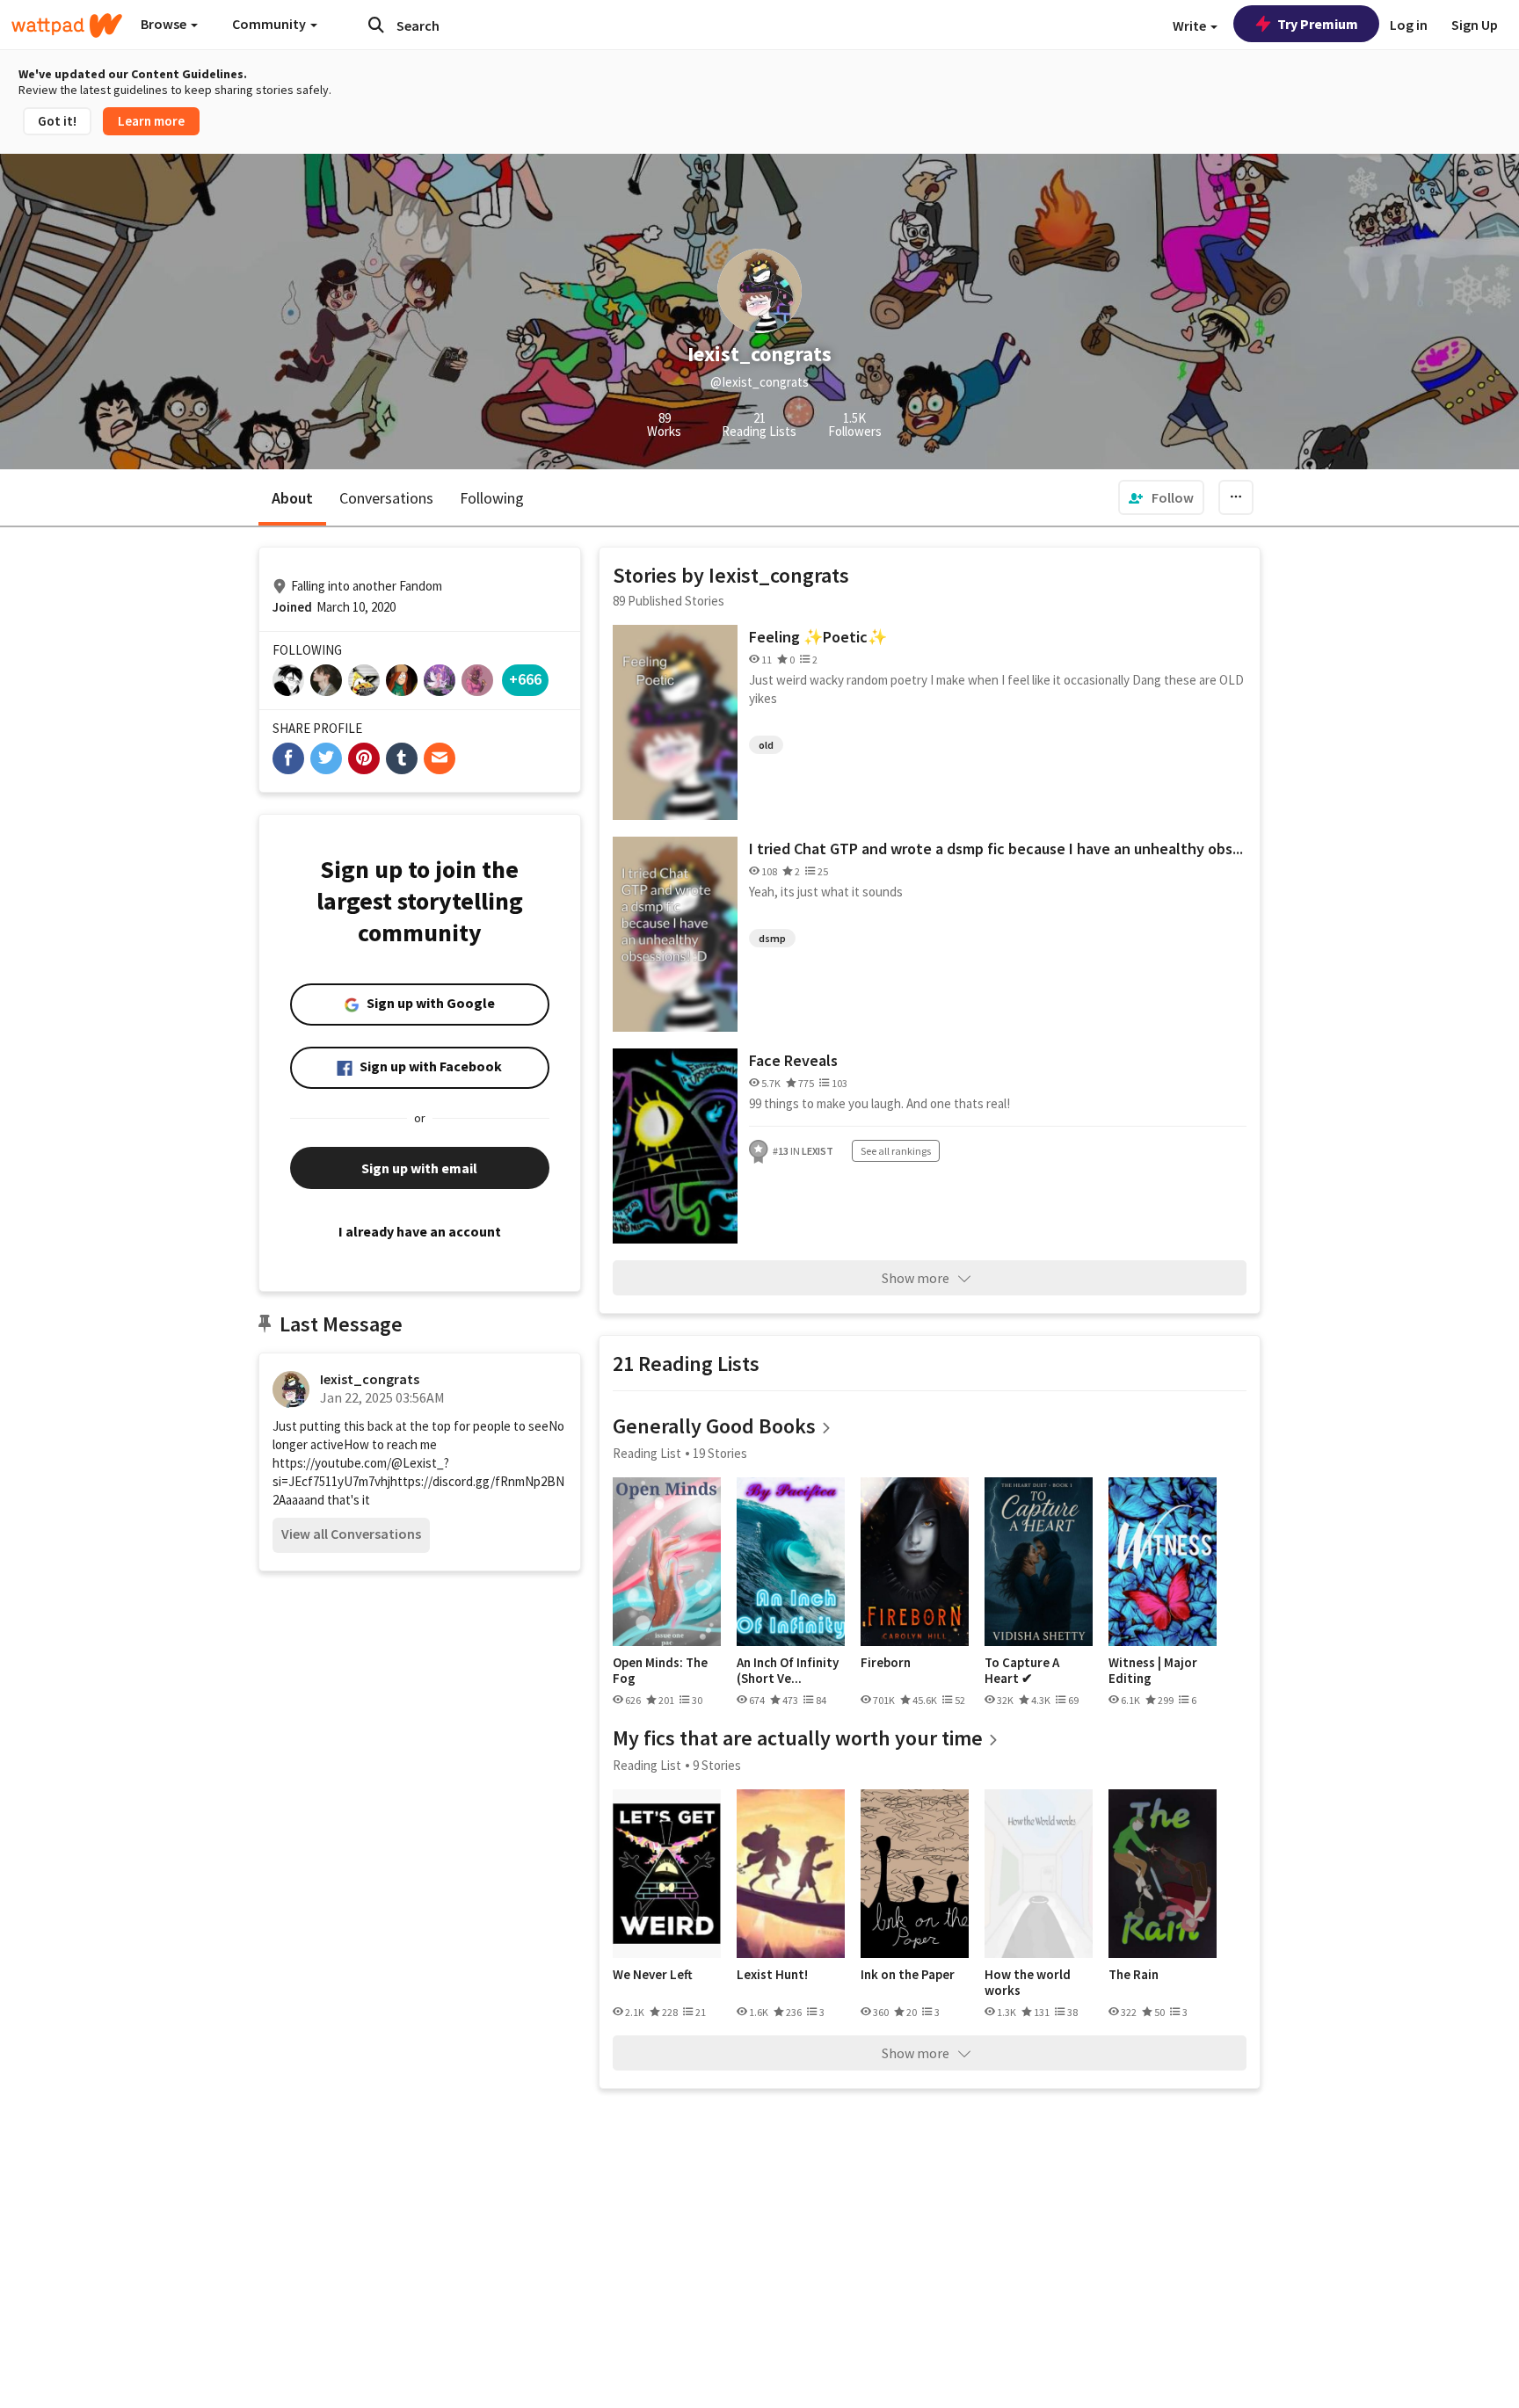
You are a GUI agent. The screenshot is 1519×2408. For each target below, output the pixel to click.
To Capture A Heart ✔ (1022, 1670)
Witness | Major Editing (1153, 1670)
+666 (525, 679)
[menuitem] (1161, 497)
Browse (165, 24)
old (766, 745)
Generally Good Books (714, 1426)
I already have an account (420, 1231)
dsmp (772, 938)
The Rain (1134, 1975)
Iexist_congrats (370, 1379)
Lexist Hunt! (772, 1975)
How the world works (1028, 1982)
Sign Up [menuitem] (1475, 25)
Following (492, 498)
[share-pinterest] (364, 758)
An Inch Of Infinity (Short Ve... (788, 1670)
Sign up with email (419, 1168)
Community (270, 24)
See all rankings (896, 1151)
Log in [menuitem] (1409, 25)
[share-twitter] (326, 758)
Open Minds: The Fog (660, 1670)
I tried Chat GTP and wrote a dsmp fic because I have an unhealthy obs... (996, 849)
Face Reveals (793, 1060)
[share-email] (440, 758)
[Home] (67, 25)
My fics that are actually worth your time (798, 1738)
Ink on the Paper (908, 1975)
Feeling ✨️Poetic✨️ (818, 637)
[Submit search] (376, 25)
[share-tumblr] (402, 758)
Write (1191, 25)
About (292, 498)
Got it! (57, 121)
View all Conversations (351, 1534)
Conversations (386, 498)
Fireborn (886, 1663)
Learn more (151, 121)
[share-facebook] (288, 758)
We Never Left (653, 1975)
